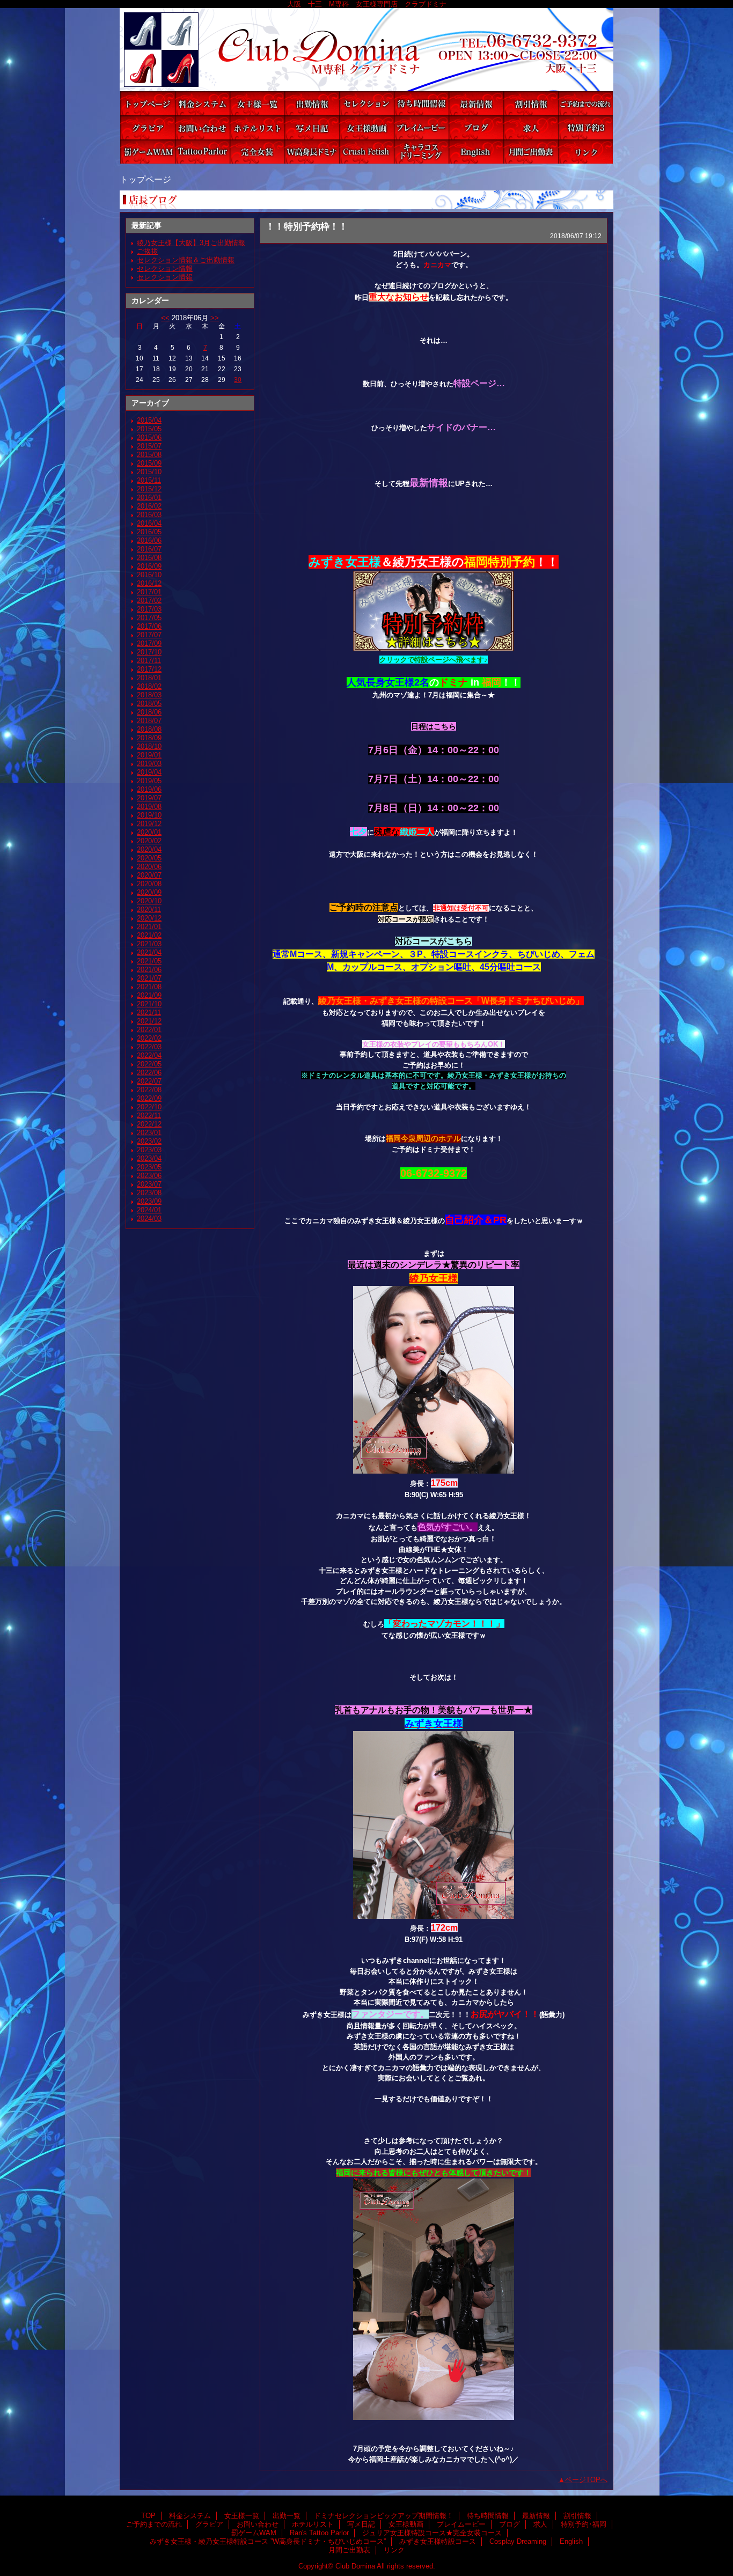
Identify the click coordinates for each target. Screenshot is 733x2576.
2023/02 (149, 1141)
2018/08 (149, 729)
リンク (585, 152)
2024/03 (149, 1219)
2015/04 (149, 420)
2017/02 (149, 601)
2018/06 (149, 712)
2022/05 (149, 1064)
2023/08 (149, 1193)
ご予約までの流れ (585, 103)
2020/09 (149, 892)
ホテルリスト (257, 127)
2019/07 (149, 798)
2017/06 (149, 626)
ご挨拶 (147, 251)
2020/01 (149, 832)
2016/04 (149, 523)
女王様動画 (366, 127)
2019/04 (149, 772)
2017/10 (149, 652)
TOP (148, 103)
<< (165, 318)
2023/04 (149, 1158)
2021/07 (149, 978)
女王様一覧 (257, 103)
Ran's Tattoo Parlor (202, 152)
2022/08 (149, 1090)
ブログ (476, 127)
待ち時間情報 (421, 103)
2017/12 (149, 669)
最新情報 (476, 103)
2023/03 (149, 1150)
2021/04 (149, 952)
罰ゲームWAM (148, 152)
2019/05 (149, 781)
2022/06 (149, 1073)
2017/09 (149, 643)
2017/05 (149, 618)
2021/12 (149, 1021)
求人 (531, 127)
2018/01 (149, 678)
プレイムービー (421, 127)
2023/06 (149, 1176)
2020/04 (149, 849)
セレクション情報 (165, 268)
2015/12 (149, 489)
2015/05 (149, 429)
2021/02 (149, 935)
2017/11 (149, 661)
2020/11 (149, 910)
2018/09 (149, 738)
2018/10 (149, 746)
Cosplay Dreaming (421, 152)
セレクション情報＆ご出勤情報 (186, 260)
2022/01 (149, 1030)
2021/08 (149, 987)
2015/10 (149, 472)
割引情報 (531, 103)
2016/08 (149, 558)
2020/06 (149, 867)
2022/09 (149, 1098)
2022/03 (149, 1047)
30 (238, 380)
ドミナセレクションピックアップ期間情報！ (366, 103)
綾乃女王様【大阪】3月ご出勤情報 (191, 243)
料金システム (202, 103)
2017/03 (149, 609)
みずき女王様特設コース (366, 152)
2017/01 (149, 592)
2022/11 (149, 1116)
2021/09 (149, 995)
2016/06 (149, 540)
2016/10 (149, 575)
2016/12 (149, 583)
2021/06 (149, 970)
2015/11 (149, 480)
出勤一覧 (312, 103)
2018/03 (149, 695)
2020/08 (149, 884)
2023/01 (149, 1133)
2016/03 (149, 515)
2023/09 (149, 1201)
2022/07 (149, 1081)
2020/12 (149, 918)
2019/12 (149, 824)
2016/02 (149, 506)
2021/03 (149, 944)
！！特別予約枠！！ (307, 226)
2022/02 (149, 1038)
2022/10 (149, 1107)
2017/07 (149, 635)
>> (215, 318)
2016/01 (149, 498)
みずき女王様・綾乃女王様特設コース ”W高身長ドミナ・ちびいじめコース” (312, 152)
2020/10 (149, 901)
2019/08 (149, 807)
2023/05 (149, 1167)
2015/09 (149, 463)
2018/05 (149, 704)
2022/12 (149, 1124)
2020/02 (149, 841)
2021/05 (149, 961)
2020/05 (149, 858)
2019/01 (149, 755)
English (476, 152)
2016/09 (149, 566)
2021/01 (149, 927)
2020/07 (149, 875)
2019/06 (149, 789)
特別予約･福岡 (585, 127)
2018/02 (149, 686)
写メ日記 (312, 127)
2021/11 (149, 1013)
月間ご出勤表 (531, 152)
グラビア (148, 127)
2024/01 (149, 1210)
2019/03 (149, 764)
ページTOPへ (586, 2480)
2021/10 (149, 1004)
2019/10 (149, 815)
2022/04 (149, 1055)
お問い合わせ (202, 127)
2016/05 (149, 532)
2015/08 (149, 455)
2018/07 (149, 721)
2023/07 (149, 1184)
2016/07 (149, 549)
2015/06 (149, 437)
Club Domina (366, 50)
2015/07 (149, 446)
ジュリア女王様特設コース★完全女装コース (257, 152)
